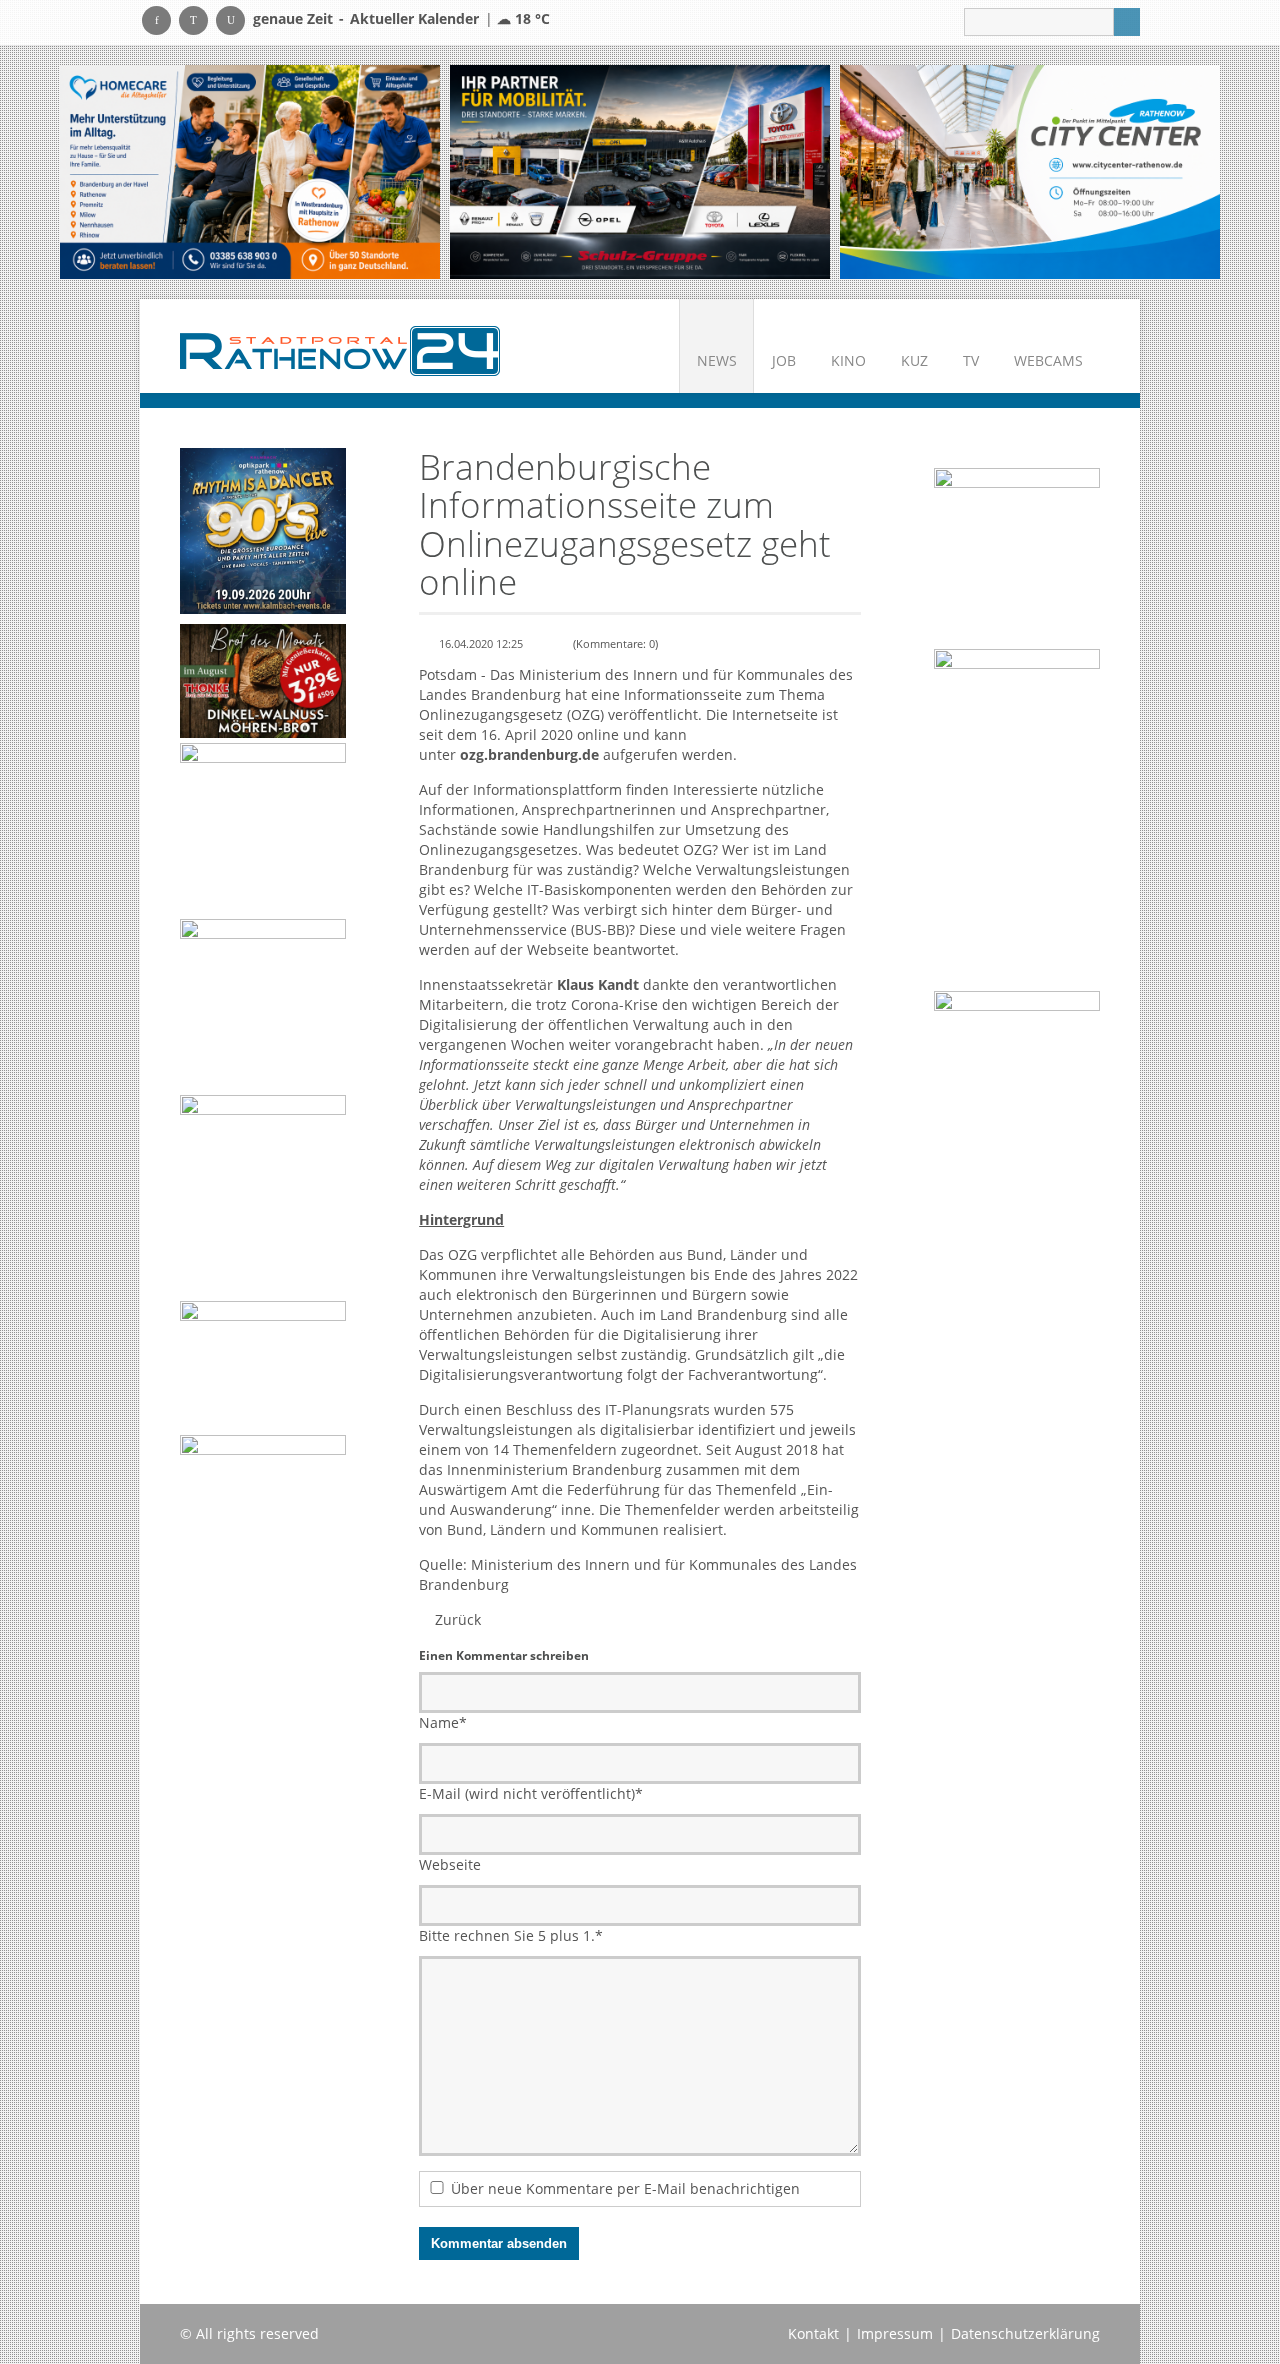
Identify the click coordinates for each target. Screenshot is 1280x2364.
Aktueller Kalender (414, 18)
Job (784, 360)
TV (971, 360)
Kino (848, 360)
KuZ (914, 360)
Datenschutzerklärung (1025, 2333)
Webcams (1048, 360)
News (717, 360)
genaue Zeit (293, 18)
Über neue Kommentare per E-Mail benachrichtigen (625, 2188)
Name (443, 1722)
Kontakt (813, 2333)
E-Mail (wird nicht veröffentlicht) (531, 1793)
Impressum (895, 2333)
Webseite (450, 1864)
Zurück (458, 1619)
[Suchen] (1127, 22)
